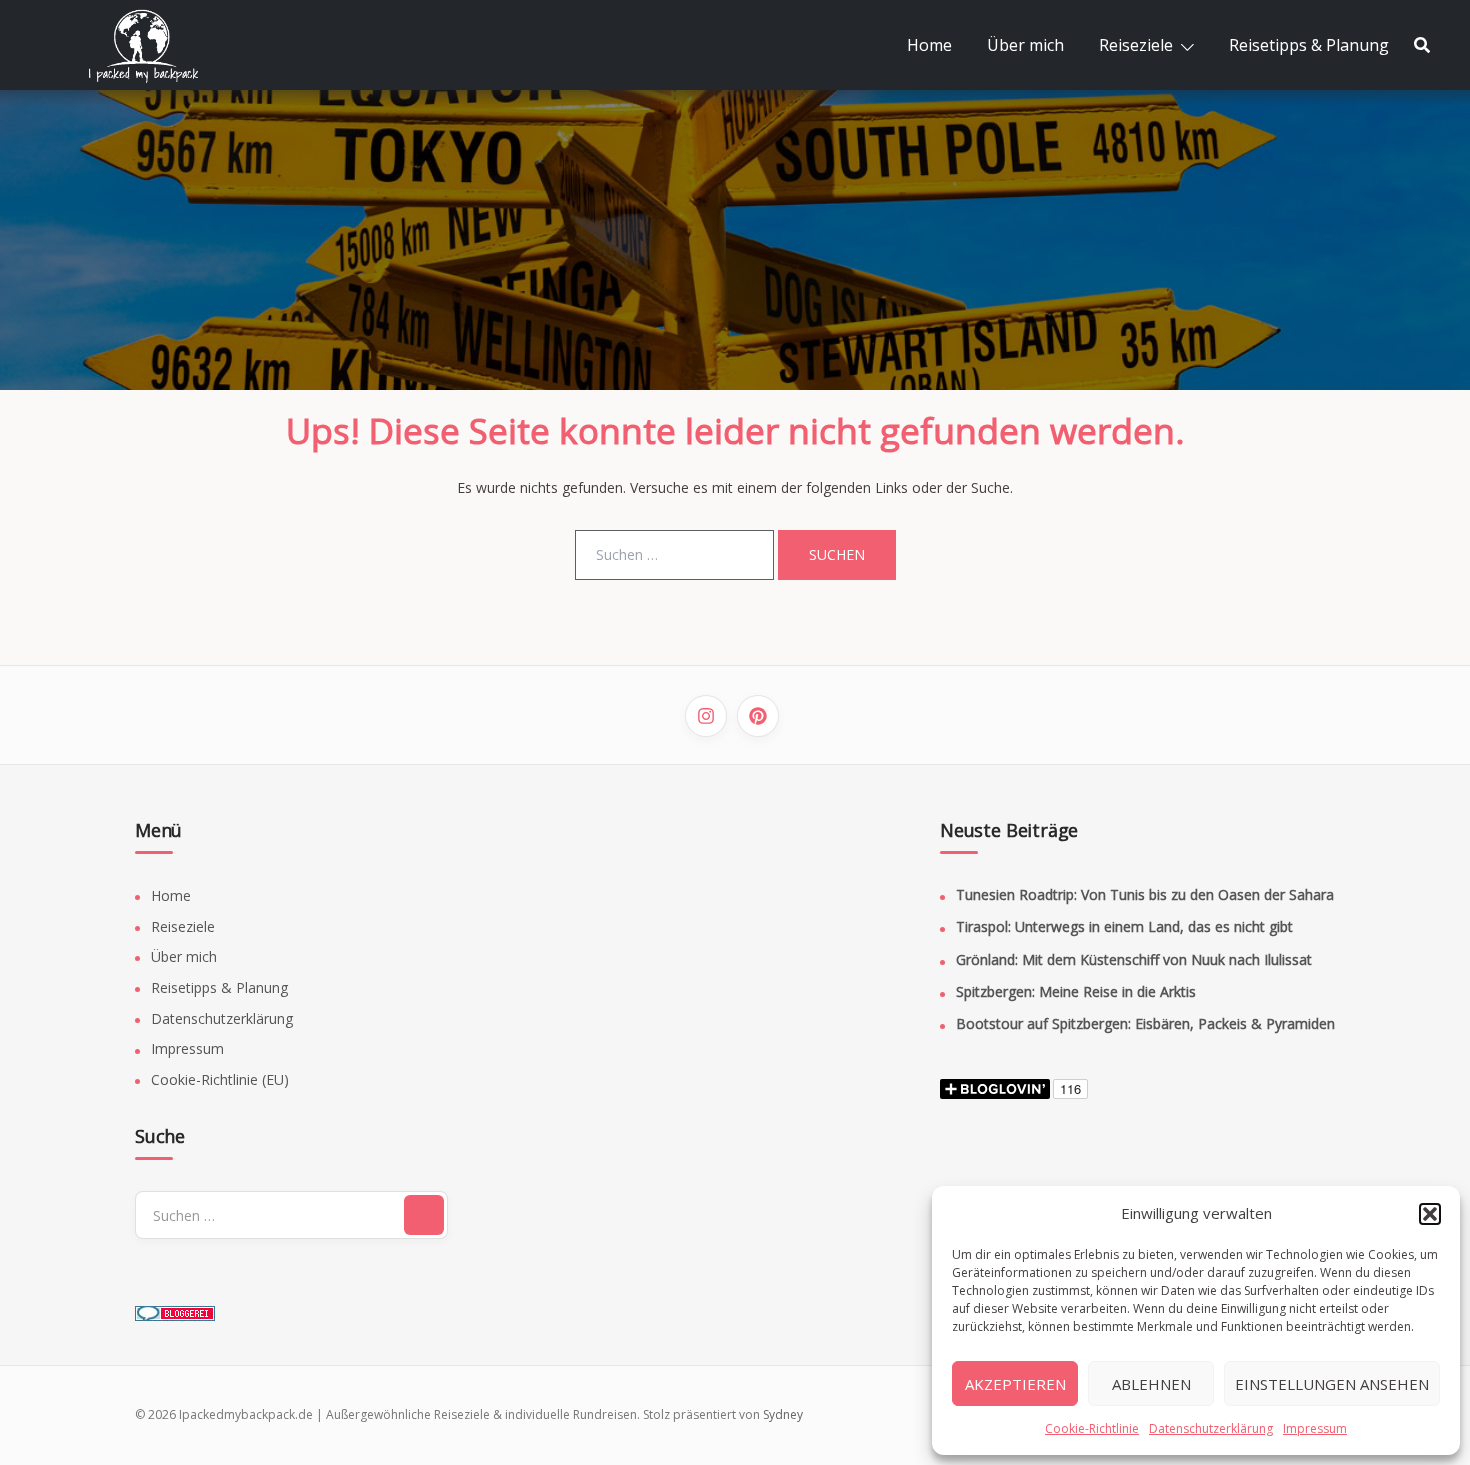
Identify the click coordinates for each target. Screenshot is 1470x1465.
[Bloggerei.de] (175, 1306)
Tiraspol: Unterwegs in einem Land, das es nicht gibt (1124, 926)
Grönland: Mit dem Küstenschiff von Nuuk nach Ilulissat (1134, 959)
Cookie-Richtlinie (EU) (220, 1079)
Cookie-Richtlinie (1092, 1428)
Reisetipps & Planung (1309, 45)
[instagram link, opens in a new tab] (706, 716)
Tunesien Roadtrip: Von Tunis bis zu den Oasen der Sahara (1145, 894)
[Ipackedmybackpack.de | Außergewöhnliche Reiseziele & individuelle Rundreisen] (154, 43)
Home (929, 45)
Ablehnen (1151, 1384)
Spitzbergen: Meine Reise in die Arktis (1076, 991)
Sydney (783, 1414)
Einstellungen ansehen (1332, 1384)
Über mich (1025, 45)
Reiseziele (1136, 45)
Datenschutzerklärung (1211, 1428)
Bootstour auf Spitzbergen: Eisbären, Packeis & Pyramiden (1145, 1023)
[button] (1430, 1214)
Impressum (1315, 1428)
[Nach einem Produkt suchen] (1422, 45)
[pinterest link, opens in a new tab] (758, 716)
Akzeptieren (1015, 1384)
